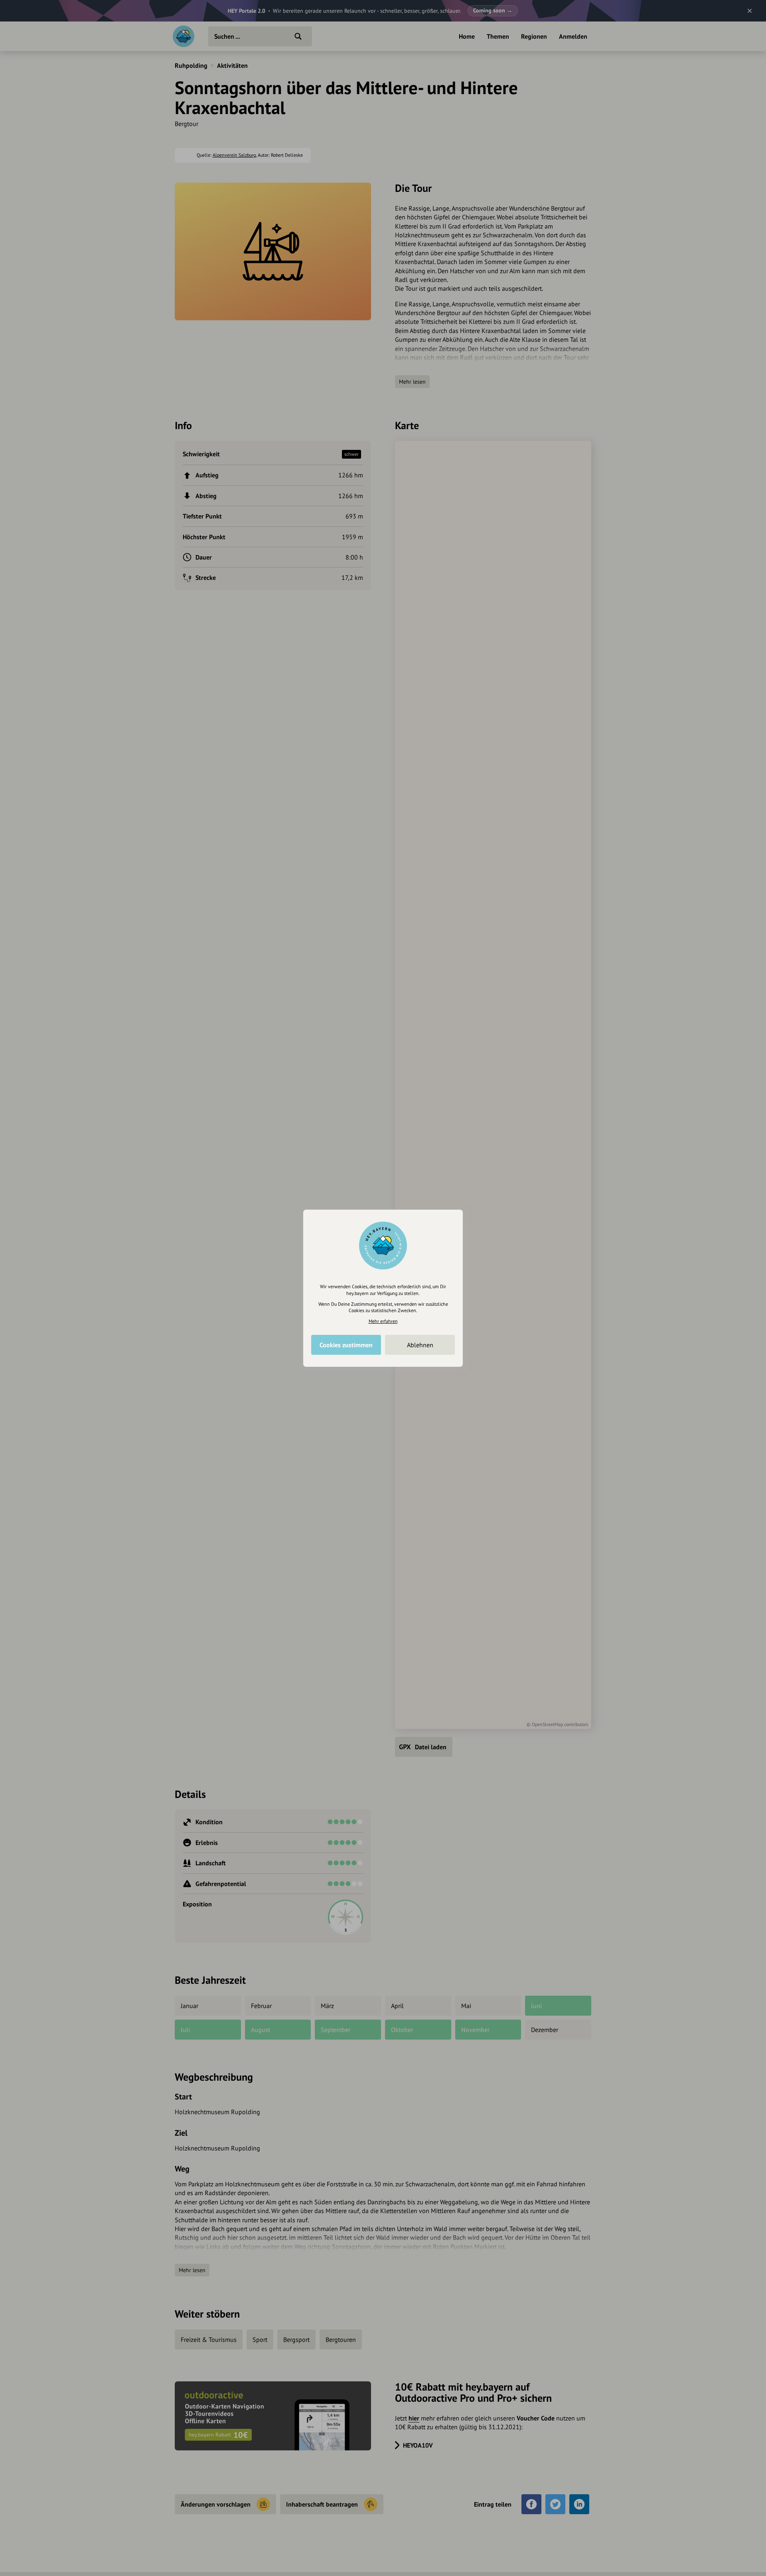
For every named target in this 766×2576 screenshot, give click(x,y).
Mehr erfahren (383, 1321)
